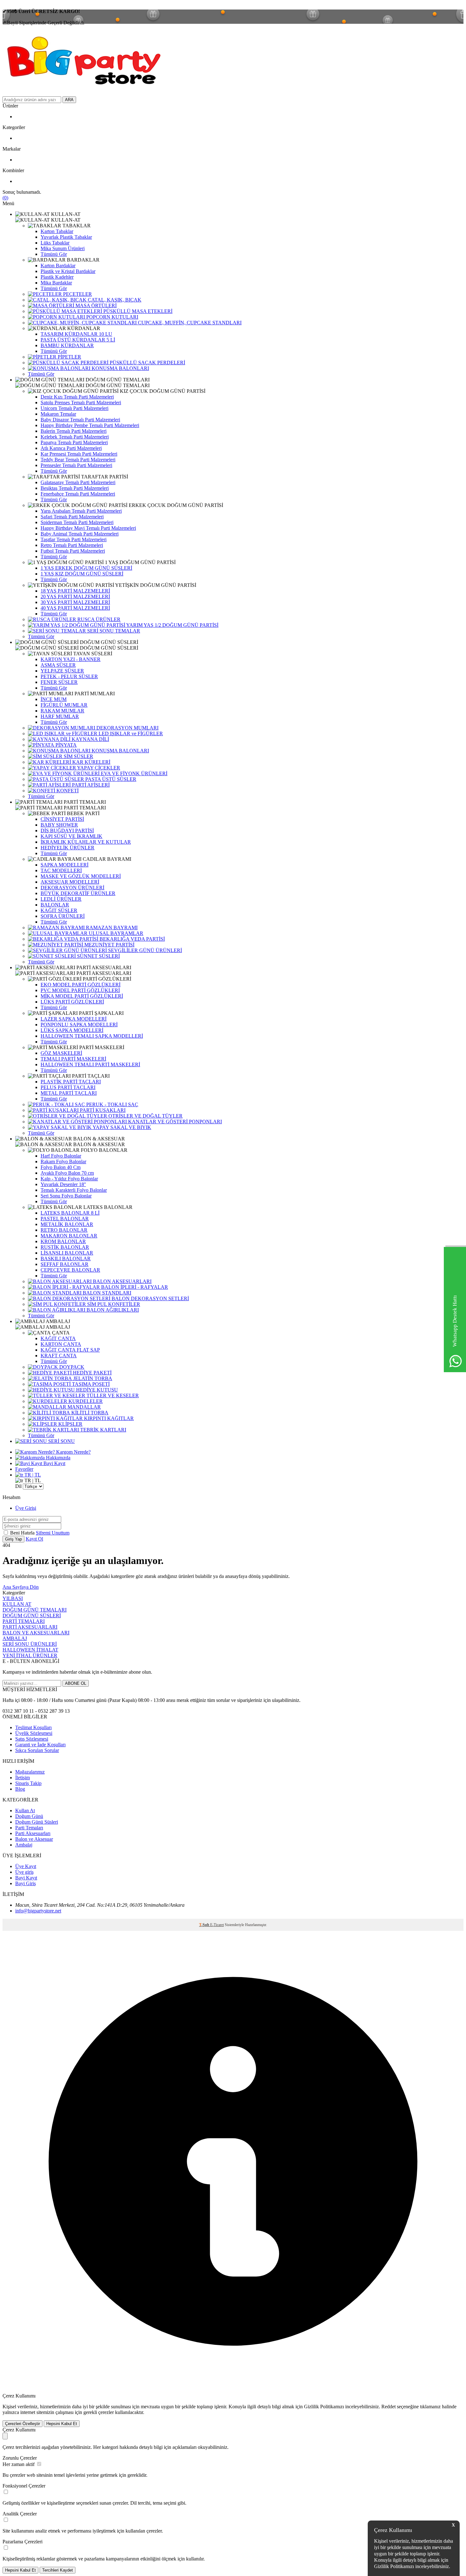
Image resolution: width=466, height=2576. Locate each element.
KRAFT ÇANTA (59, 1356)
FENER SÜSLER (59, 682)
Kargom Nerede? (73, 1452)
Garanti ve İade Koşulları (40, 1745)
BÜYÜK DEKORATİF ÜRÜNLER (78, 893)
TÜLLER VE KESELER (112, 1395)
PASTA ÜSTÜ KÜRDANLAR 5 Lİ (78, 340)
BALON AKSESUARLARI (122, 1281)
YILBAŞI (13, 1598)
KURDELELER (85, 1401)
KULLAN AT (17, 1604)
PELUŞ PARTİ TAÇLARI (68, 1087)
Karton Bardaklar (58, 266)
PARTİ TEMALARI (24, 1621)
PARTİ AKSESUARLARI (30, 1627)
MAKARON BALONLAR (69, 1236)
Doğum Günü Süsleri (37, 1822)
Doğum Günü (29, 1816)
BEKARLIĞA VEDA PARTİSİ (132, 939)
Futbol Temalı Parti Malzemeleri (73, 551)
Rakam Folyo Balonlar (63, 1161)
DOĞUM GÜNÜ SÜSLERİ (32, 1616)
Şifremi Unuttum (53, 1533)
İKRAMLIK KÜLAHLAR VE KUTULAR (86, 842)
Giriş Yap (13, 1539)
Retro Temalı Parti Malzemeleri (72, 545)
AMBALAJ (15, 1638)
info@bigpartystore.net (38, 1911)
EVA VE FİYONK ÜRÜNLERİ (133, 773)
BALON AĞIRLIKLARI (112, 1310)
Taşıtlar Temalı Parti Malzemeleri (74, 539)
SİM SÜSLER (78, 756)
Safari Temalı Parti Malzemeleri (72, 517)
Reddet (388, 2407)
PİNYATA (65, 745)
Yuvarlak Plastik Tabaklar (66, 237)
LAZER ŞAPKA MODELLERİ (74, 1019)
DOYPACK (71, 1367)
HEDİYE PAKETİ (92, 1373)
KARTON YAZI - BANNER (71, 659)
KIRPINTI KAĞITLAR (108, 1418)
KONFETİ (67, 791)
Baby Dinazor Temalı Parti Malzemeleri (80, 420)
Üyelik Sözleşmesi (34, 1733)
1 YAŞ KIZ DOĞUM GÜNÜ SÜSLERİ (82, 574)
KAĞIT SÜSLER (59, 910)
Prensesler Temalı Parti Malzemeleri (76, 465)
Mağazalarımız (30, 1772)
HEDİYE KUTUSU (96, 1390)
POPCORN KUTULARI (112, 317)
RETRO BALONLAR (64, 1230)
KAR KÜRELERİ (91, 762)
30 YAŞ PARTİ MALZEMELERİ (75, 602)
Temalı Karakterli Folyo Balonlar (74, 1190)
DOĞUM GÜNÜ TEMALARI (35, 1610)
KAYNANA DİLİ (90, 739)
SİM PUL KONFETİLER (113, 1304)
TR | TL (32, 1475)
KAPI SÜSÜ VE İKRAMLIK (71, 836)
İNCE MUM (54, 699)
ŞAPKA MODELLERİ (65, 865)
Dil (18, 1486)
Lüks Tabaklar (55, 243)
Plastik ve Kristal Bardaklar (68, 271)
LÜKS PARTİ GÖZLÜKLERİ (72, 1002)
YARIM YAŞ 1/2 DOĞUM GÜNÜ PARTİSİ (172, 625)
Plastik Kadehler (57, 277)
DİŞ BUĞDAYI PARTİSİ (67, 831)
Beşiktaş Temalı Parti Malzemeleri (75, 488)
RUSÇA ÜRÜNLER (98, 619)
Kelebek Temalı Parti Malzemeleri (75, 437)
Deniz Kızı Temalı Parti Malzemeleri (77, 397)
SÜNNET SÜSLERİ (98, 956)
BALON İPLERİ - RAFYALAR (134, 1287)
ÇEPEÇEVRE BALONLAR (70, 1270)
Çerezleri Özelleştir (23, 2424)
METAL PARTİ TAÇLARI (69, 1093)
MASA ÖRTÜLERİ (95, 305)
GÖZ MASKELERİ (61, 1053)
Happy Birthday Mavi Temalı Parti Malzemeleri (88, 528)
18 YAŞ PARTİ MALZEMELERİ (75, 591)
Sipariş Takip (28, 1783)
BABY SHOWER (59, 825)
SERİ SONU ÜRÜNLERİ (30, 1644)
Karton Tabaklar (57, 231)
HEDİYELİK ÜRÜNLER (68, 848)
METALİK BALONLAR (67, 1224)
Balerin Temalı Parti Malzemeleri (74, 431)
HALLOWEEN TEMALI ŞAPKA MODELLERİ (92, 1036)
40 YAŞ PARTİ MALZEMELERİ (75, 608)
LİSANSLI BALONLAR (67, 1253)
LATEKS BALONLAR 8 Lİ (70, 1213)
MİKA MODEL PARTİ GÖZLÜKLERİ (82, 996)
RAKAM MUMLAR (62, 711)
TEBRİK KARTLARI (103, 1430)
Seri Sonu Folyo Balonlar (66, 1196)
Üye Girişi (26, 1508)
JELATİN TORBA (92, 1378)
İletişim (23, 1778)
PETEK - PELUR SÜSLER (69, 676)
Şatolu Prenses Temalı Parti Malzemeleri (81, 402)
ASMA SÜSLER (58, 665)
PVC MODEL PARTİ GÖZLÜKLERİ (80, 990)
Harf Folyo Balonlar (61, 1156)
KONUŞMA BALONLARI (120, 368)
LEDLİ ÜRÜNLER (61, 899)
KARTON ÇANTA (61, 1344)
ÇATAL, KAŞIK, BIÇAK (114, 300)
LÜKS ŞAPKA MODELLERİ (72, 1030)
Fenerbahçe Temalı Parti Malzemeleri (78, 494)
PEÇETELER (77, 294)
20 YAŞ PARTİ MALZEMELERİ (75, 597)
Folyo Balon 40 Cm (61, 1167)
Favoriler (24, 1469)
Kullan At (25, 1810)
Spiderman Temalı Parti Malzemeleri (77, 522)
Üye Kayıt (26, 1866)
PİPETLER (69, 357)
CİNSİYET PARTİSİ (62, 819)
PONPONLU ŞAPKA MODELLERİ (79, 1025)
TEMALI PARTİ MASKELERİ (73, 1059)
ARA (69, 100)
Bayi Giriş (26, 1883)
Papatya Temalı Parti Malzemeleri (74, 442)
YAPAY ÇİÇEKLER (98, 768)
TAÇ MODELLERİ (61, 870)
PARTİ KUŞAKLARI (102, 1110)
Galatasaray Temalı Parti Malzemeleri (78, 482)
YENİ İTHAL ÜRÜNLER (30, 1655)
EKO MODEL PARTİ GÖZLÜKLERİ (81, 985)
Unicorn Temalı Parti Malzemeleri (74, 408)
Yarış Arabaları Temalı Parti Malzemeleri (81, 511)
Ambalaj (24, 1845)
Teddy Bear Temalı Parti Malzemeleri (78, 460)
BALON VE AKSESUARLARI (36, 1633)
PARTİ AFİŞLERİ (90, 785)
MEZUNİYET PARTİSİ (109, 945)
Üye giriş (24, 1872)
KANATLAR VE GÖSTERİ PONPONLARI (174, 1122)
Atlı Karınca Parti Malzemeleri (71, 448)
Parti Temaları (29, 1828)
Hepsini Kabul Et (62, 2424)
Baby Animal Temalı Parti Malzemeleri (80, 534)
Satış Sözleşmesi (32, 1739)
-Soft (205, 1925)
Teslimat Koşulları (33, 1727)
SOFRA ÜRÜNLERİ (63, 916)
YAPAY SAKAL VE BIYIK (121, 1127)
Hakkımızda (58, 1458)
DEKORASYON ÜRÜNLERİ (72, 888)
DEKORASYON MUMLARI (127, 728)
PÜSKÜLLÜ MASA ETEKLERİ (137, 311)
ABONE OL (76, 1683)
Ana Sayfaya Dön (21, 1587)
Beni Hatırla (23, 1533)
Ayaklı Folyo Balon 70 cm (67, 1173)
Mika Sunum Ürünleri (63, 248)
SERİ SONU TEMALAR (113, 631)
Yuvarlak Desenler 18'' (63, 1184)
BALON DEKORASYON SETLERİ (150, 1298)
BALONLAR (55, 905)
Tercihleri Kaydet (58, 2570)
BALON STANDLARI (106, 1293)
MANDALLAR (84, 1407)
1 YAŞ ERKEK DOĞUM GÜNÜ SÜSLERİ (86, 568)
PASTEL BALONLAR (65, 1219)
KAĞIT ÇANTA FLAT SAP (70, 1350)
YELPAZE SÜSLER (62, 671)
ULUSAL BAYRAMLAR (115, 933)
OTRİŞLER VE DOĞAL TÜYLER (145, 1116)
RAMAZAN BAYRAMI (111, 928)
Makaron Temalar (58, 414)
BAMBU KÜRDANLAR (67, 345)
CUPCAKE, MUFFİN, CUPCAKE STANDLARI (189, 323)
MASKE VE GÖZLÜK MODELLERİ (81, 876)
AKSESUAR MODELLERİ (70, 882)
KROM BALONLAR (63, 1241)
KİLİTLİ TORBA (89, 1413)
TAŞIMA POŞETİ (90, 1384)
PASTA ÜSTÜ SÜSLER (110, 779)
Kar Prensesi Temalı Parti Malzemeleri (79, 454)
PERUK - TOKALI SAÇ (112, 1104)
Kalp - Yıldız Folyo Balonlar (69, 1179)
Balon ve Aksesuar (34, 1839)
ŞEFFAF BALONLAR (65, 1264)
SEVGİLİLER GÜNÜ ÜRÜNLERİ (144, 950)
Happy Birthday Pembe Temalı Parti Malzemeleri (90, 425)
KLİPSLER (70, 1424)
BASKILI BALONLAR (66, 1259)
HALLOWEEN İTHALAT (30, 1650)
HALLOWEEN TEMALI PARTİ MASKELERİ (90, 1064)
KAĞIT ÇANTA (58, 1338)
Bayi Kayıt (54, 1463)
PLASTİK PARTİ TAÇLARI (71, 1082)
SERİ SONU (61, 1441)
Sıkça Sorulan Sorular (37, 1750)
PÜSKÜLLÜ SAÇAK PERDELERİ (147, 363)
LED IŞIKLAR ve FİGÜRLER (130, 733)
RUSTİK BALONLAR (65, 1247)
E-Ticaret (217, 1925)
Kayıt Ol (34, 1539)
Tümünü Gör (54, 254)
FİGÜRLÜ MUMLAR (64, 705)
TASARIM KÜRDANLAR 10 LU (76, 334)
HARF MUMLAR (60, 716)
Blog (20, 1789)
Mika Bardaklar (56, 283)
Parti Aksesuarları (33, 1833)
